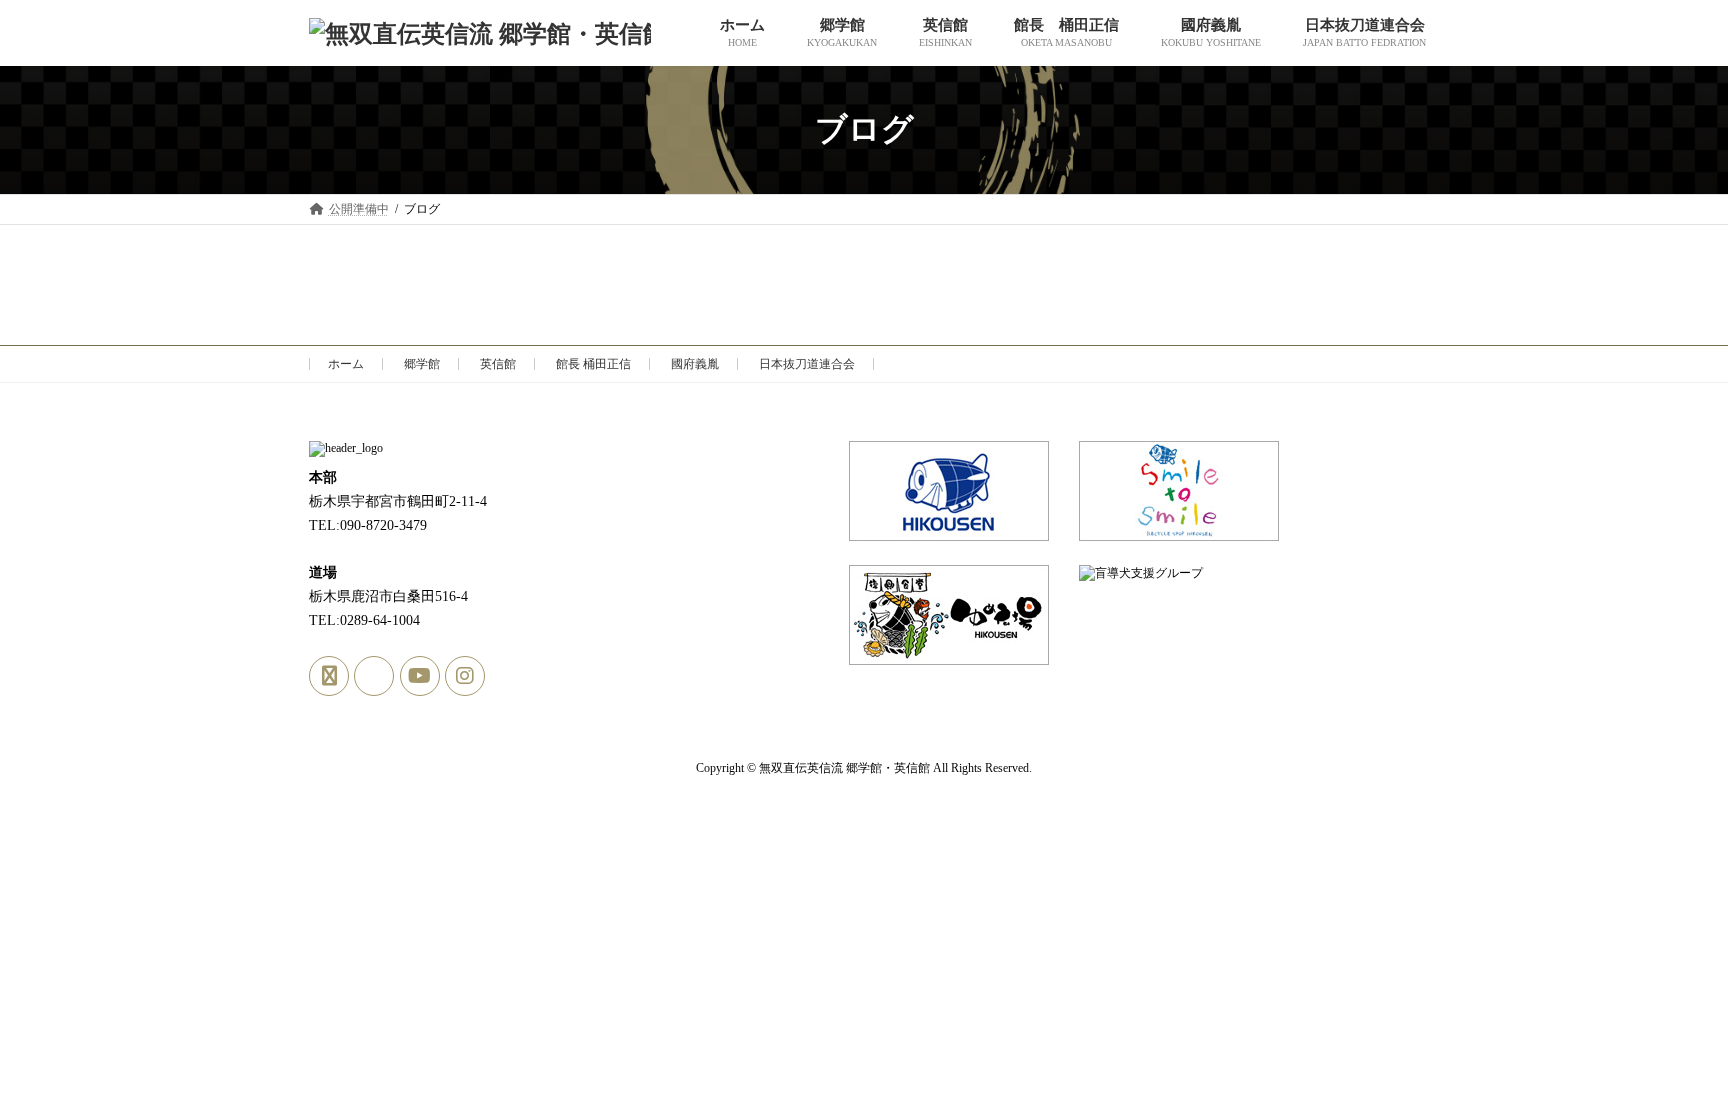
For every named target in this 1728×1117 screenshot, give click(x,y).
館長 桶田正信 (593, 364)
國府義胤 (695, 364)
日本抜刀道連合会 (807, 364)
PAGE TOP (1669, 1065)
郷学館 (422, 364)
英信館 (498, 364)
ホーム (346, 364)
